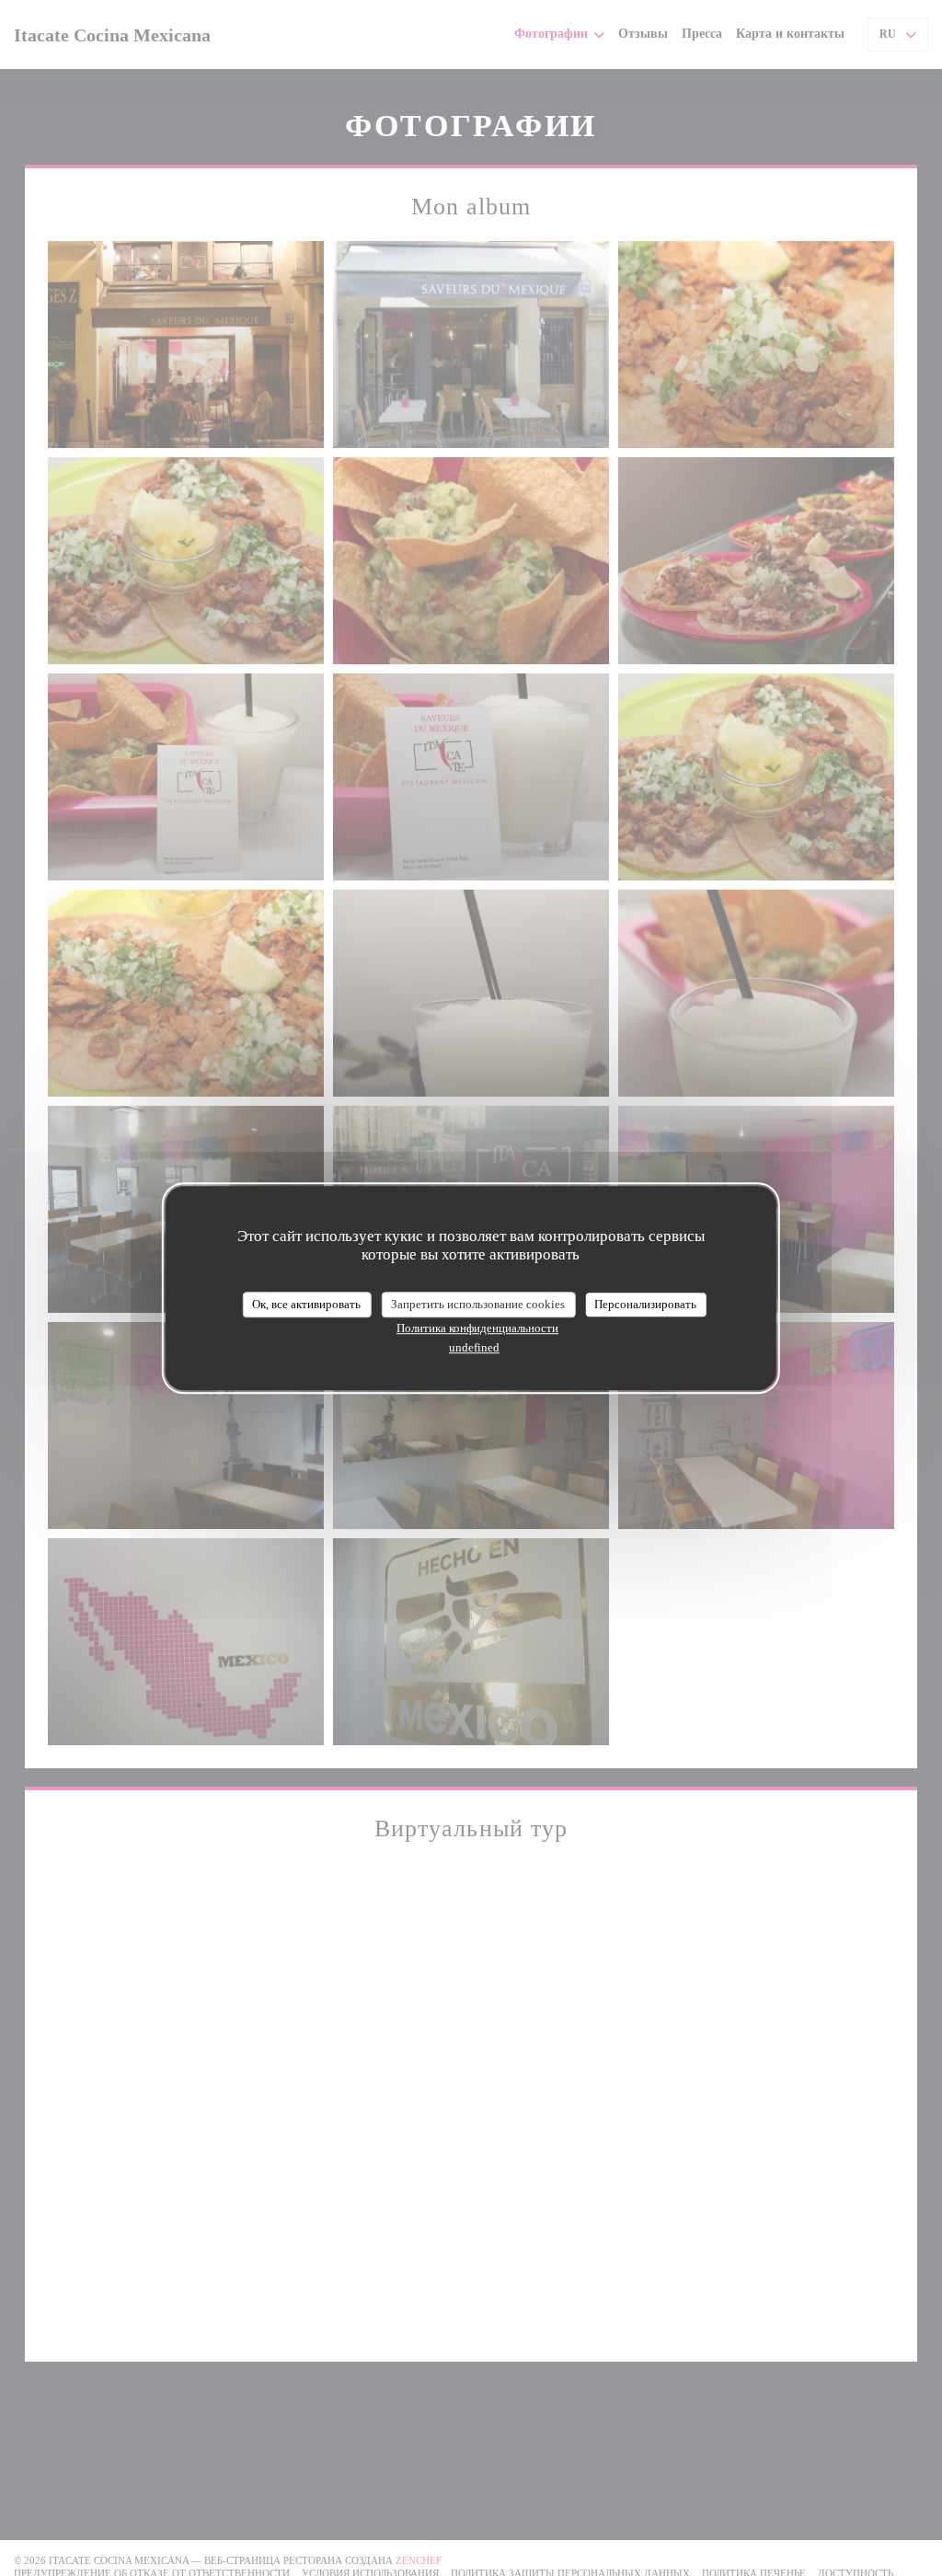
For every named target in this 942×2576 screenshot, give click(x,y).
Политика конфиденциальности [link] (477, 1328)
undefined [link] (474, 1347)
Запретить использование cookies (478, 1304)
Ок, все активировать (306, 1304)
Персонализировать (645, 1304)
